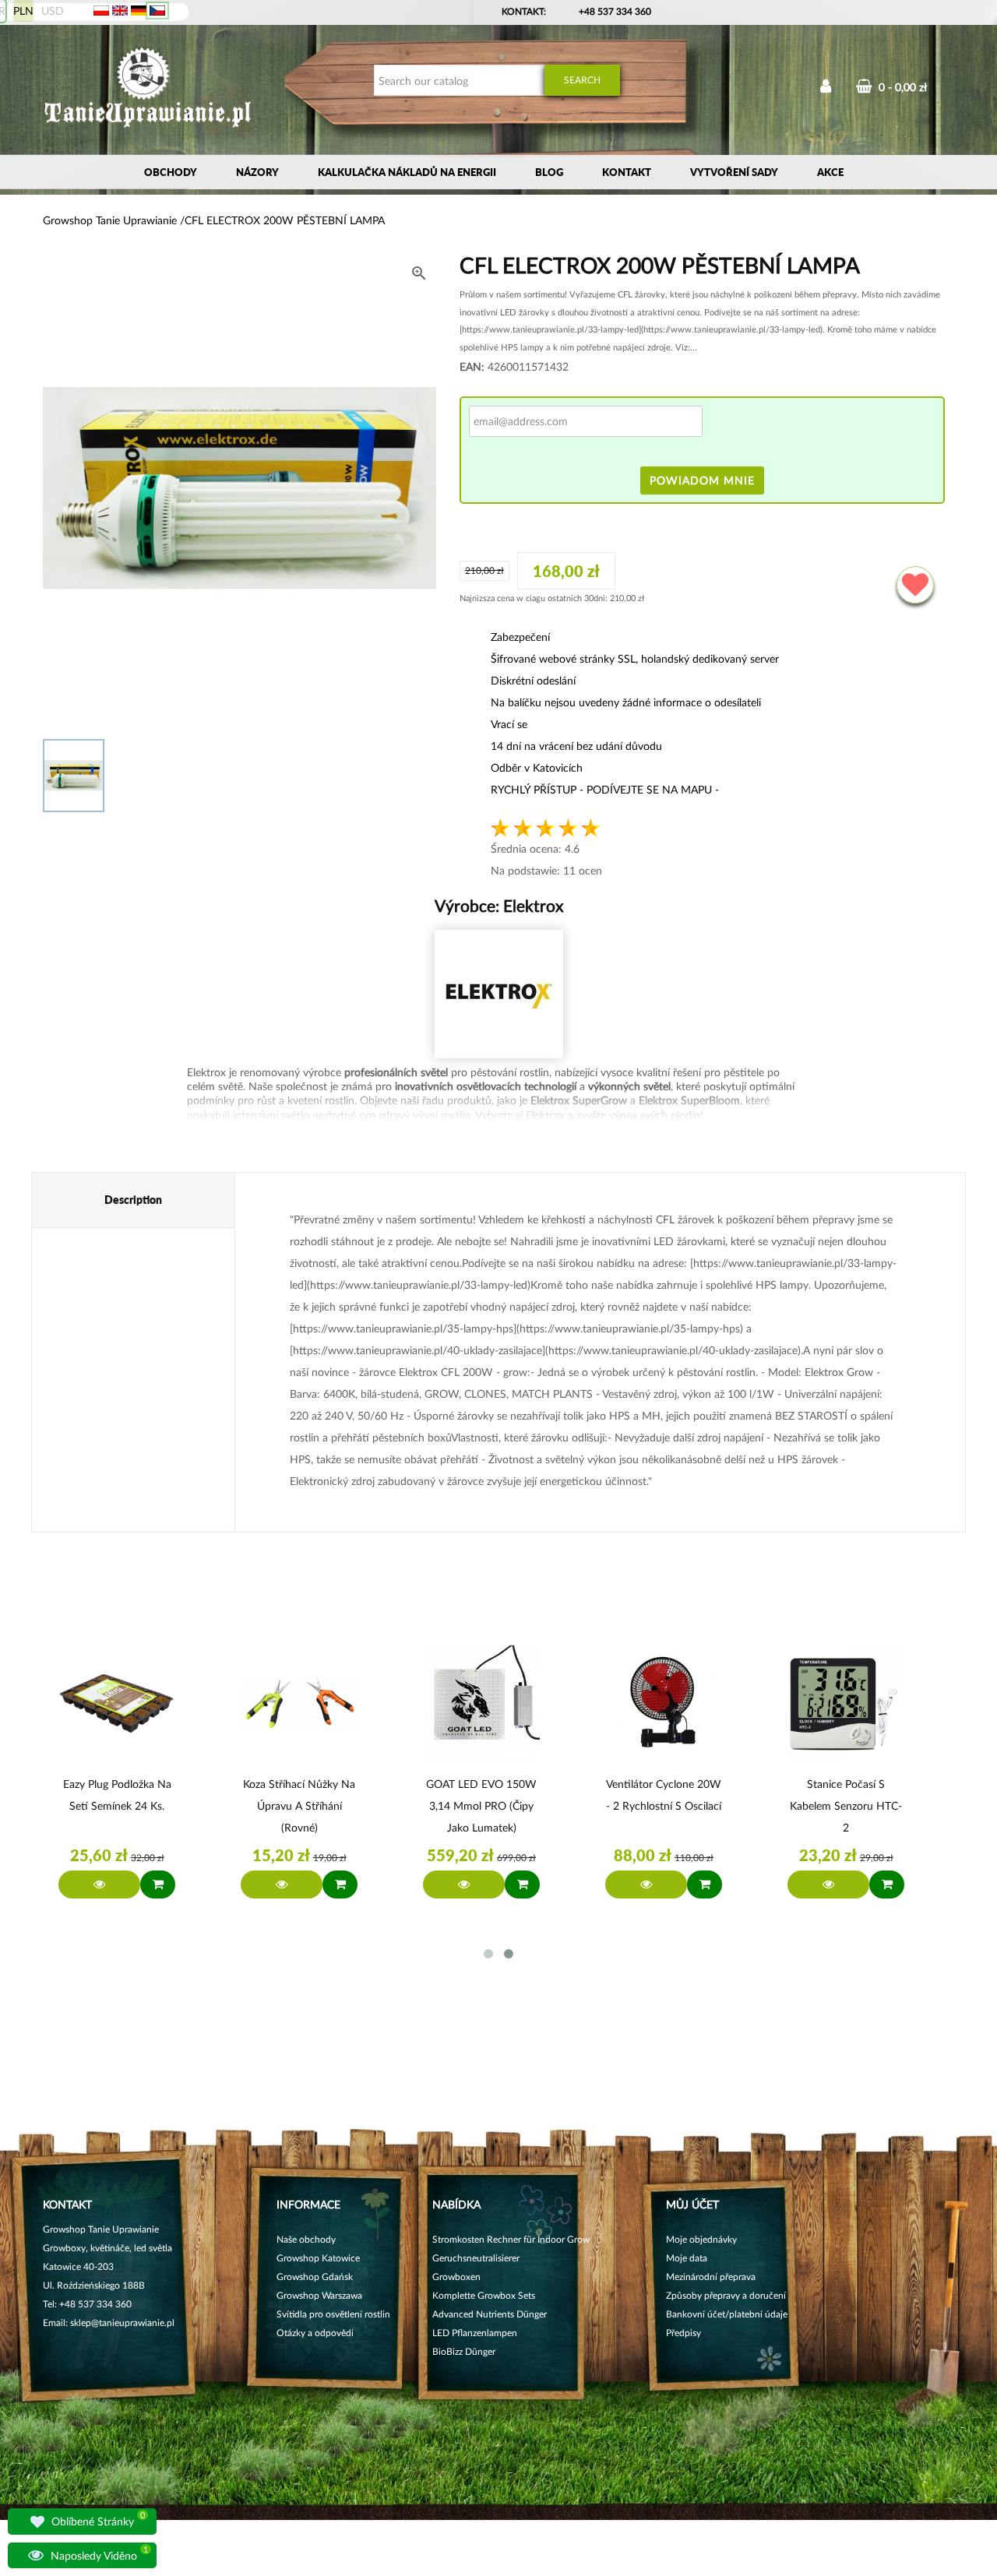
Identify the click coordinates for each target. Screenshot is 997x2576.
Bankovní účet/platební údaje (727, 2314)
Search (582, 80)
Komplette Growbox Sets (484, 2295)
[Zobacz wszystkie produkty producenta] (499, 994)
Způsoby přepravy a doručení (726, 2295)
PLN (23, 11)
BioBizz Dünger (464, 2351)
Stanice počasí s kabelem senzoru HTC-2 (846, 1805)
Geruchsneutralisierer (476, 2258)
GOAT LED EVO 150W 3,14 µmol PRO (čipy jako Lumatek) (481, 1805)
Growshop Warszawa (319, 2295)
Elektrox (531, 905)
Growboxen (456, 2277)
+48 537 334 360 (615, 11)
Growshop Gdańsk (315, 2277)
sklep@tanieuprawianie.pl (122, 2323)
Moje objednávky (701, 2239)
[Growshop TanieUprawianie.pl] (148, 89)
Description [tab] (133, 1200)
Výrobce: (499, 905)
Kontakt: (524, 11)
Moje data (687, 2258)
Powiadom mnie (702, 480)
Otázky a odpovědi (315, 2333)
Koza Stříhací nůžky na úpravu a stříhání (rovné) (299, 1805)
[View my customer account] (826, 88)
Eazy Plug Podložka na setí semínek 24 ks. (117, 1795)
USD (53, 11)
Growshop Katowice (318, 2258)
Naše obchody (306, 2239)
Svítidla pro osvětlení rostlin (333, 2314)
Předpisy (683, 2333)
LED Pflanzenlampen (475, 2333)
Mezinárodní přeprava (711, 2277)
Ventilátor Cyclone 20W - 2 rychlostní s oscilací (664, 1795)
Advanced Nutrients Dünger (490, 2314)
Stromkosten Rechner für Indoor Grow (511, 2239)
